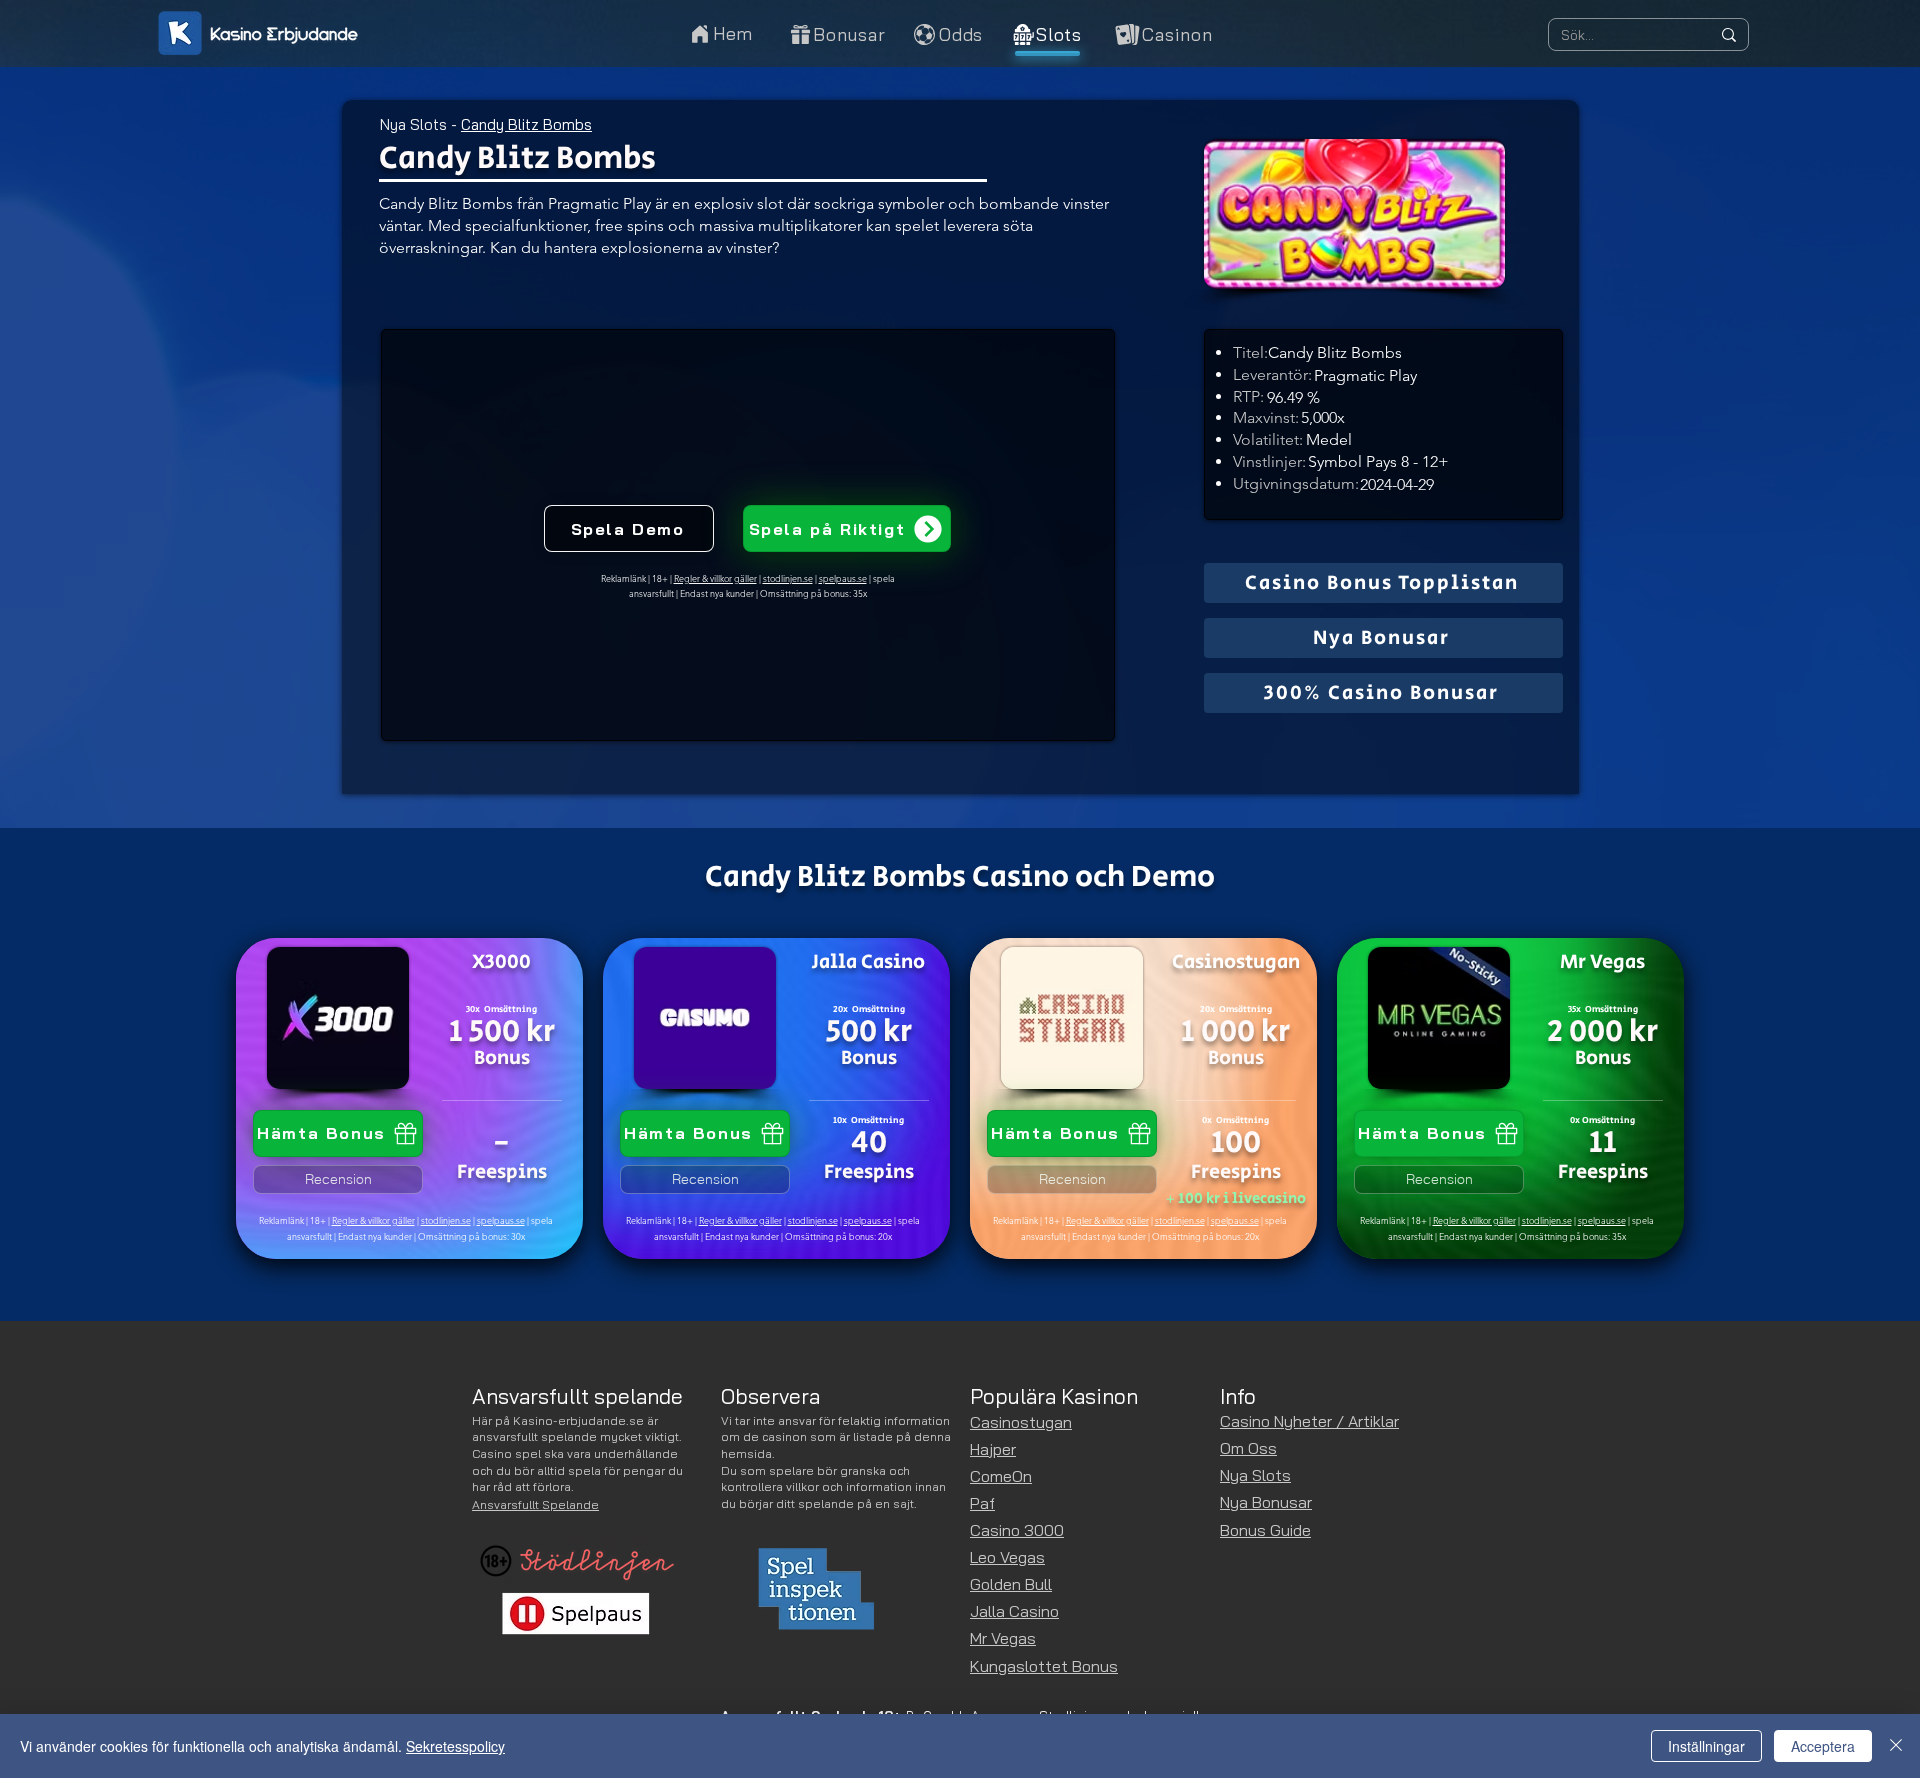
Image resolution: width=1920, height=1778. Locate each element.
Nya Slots (413, 124)
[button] (1162, 34)
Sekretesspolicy (455, 1746)
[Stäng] (1896, 1746)
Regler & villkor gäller (373, 1220)
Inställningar (1706, 1746)
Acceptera (1823, 1746)
